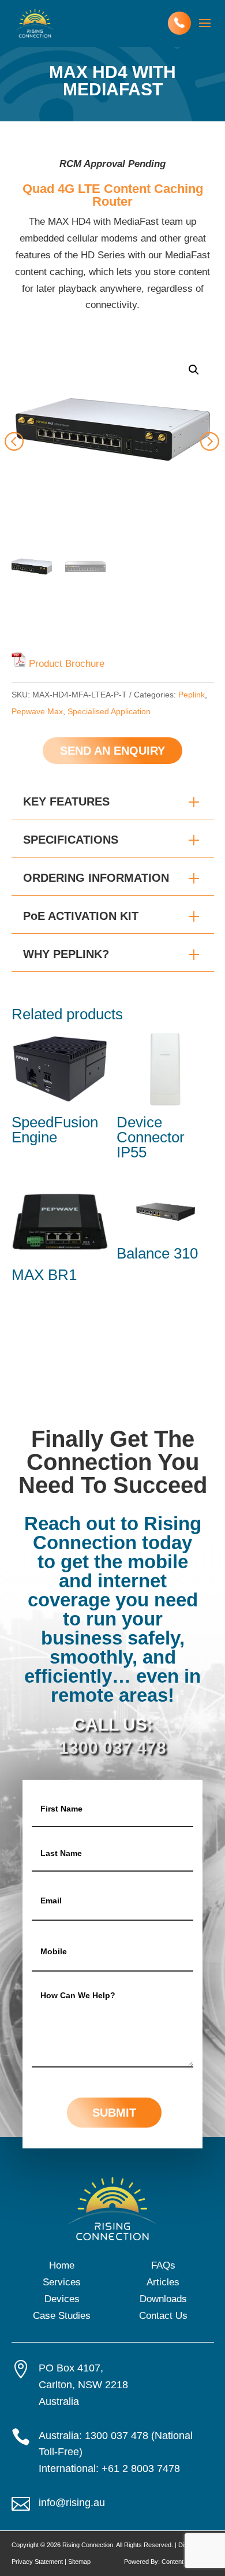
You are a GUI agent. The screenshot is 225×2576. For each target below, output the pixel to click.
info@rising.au (72, 2503)
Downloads (163, 2299)
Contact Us (163, 2316)
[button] (194, 370)
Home (62, 2265)
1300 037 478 (112, 1748)
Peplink (192, 695)
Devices (62, 2299)
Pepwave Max (37, 711)
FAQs (163, 2265)
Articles (163, 2282)
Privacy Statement (37, 2562)
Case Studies (62, 2316)
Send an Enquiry (112, 751)
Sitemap (79, 2562)
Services (62, 2282)
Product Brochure (67, 664)
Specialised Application (109, 711)
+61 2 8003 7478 (141, 2469)
